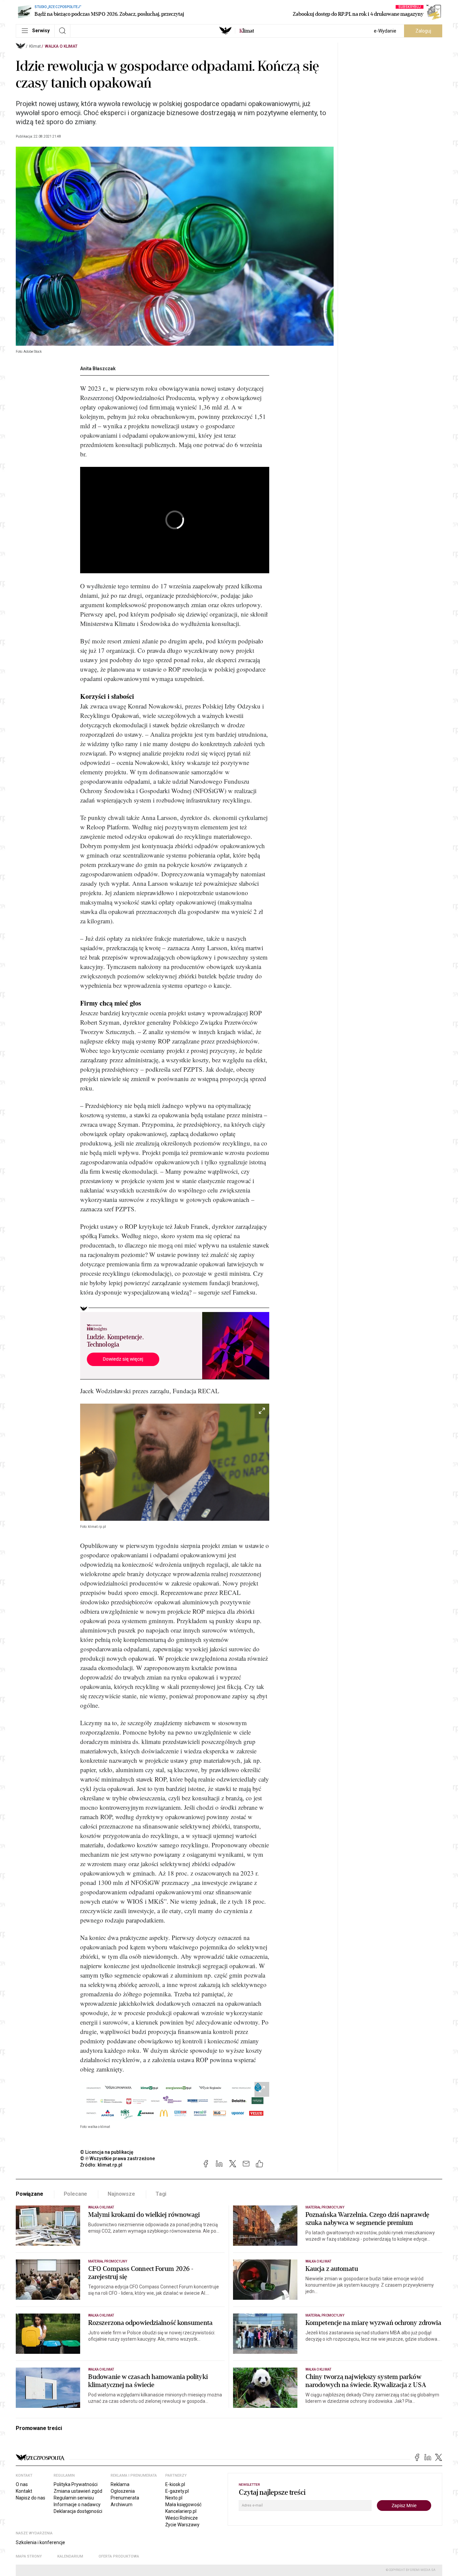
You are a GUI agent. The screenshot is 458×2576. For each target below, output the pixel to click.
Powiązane (30, 2194)
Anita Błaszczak (98, 369)
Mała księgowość (183, 2505)
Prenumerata (125, 2498)
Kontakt (24, 2491)
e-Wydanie (385, 31)
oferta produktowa (119, 2556)
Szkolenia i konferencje (40, 2542)
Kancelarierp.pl (181, 2511)
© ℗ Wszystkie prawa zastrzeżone (118, 2158)
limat (247, 31)
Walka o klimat (61, 46)
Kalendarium (70, 2556)
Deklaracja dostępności (78, 2511)
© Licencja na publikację (107, 2152)
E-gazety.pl (177, 2491)
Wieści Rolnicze (182, 2518)
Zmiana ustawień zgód (78, 2491)
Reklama (120, 2484)
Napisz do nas (31, 2498)
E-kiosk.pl (175, 2484)
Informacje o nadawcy (77, 2505)
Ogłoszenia (123, 2491)
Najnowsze (121, 2194)
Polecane (76, 2194)
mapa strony (29, 2556)
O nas (22, 2484)
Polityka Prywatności (76, 2484)
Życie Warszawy (182, 2525)
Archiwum (122, 2505)
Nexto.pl (174, 2498)
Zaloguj (423, 31)
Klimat (35, 46)
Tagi (161, 2194)
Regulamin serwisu (74, 2498)
